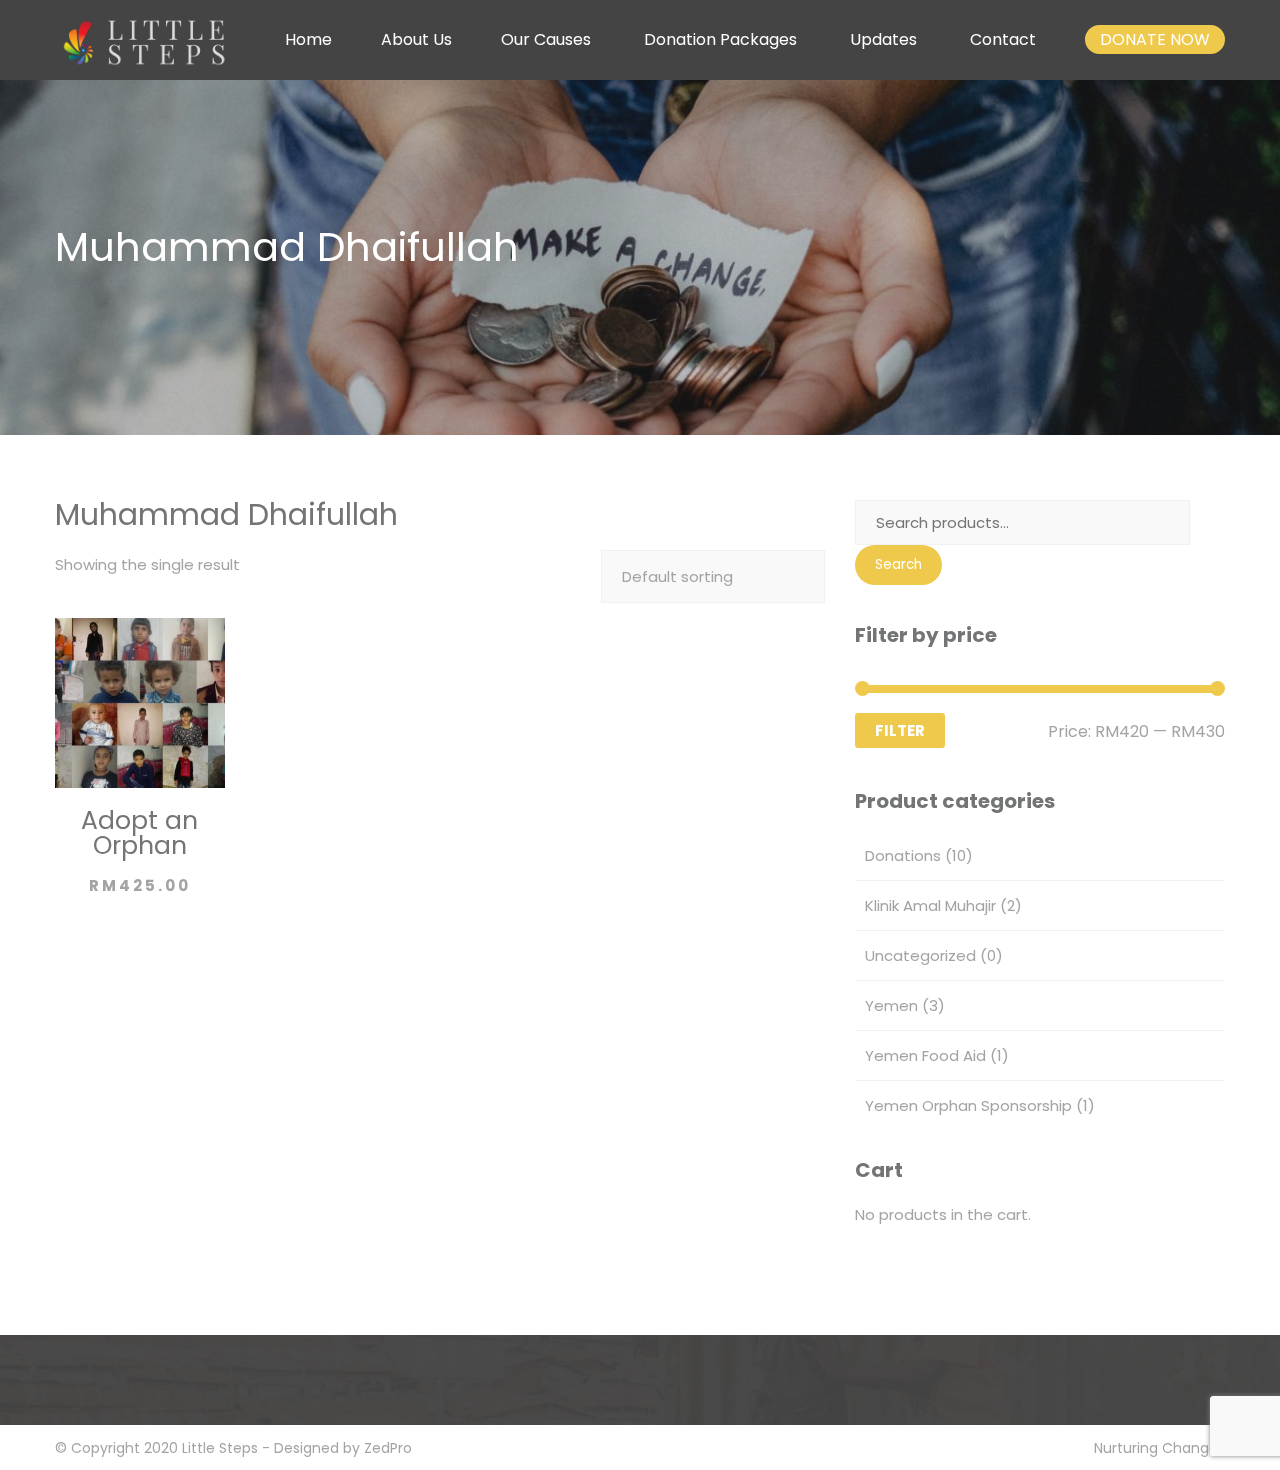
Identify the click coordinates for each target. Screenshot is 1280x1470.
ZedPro (388, 1448)
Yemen (891, 1005)
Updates (883, 39)
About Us (416, 39)
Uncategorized (920, 955)
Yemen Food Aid (925, 1055)
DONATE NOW (1155, 39)
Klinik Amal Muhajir (930, 905)
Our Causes (546, 39)
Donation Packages (720, 39)
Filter (900, 730)
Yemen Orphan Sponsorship (968, 1105)
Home (308, 39)
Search (898, 564)
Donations (903, 855)
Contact (1003, 39)
